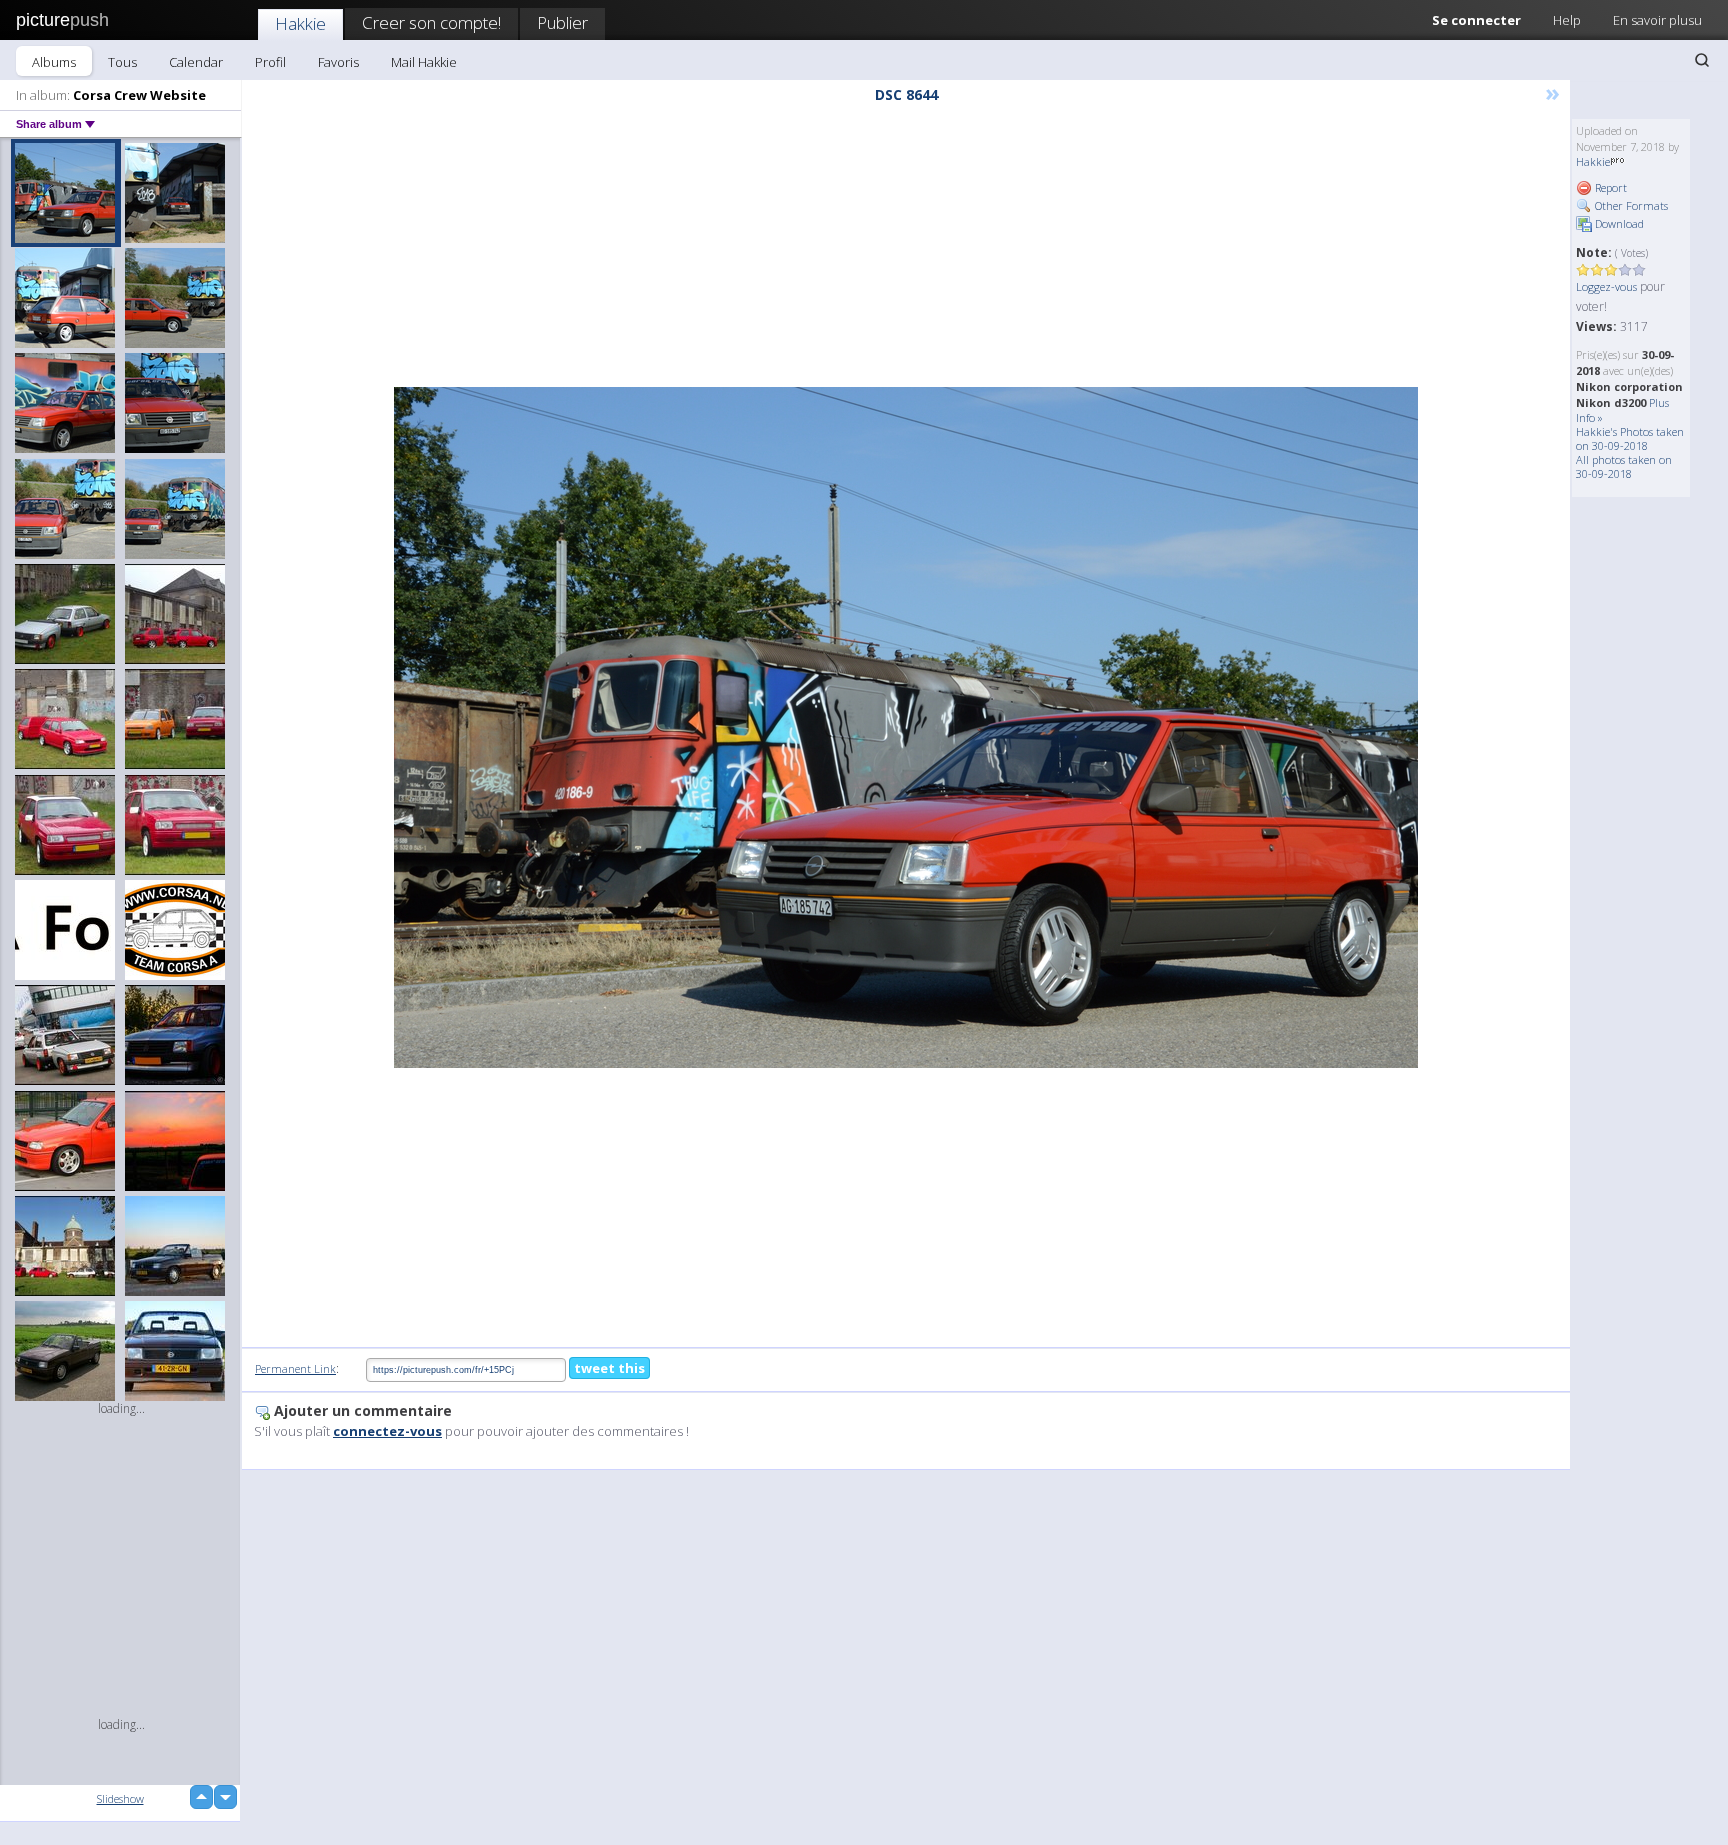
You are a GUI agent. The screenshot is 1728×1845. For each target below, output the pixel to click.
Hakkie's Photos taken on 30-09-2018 (1630, 438)
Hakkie (300, 23)
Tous (122, 62)
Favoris (338, 62)
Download (1618, 223)
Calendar (196, 62)
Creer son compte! (431, 22)
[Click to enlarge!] (906, 727)
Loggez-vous (1606, 286)
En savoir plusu (1657, 20)
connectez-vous (387, 1431)
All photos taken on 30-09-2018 (1624, 466)
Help (1567, 20)
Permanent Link (295, 1368)
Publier (562, 22)
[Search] (1702, 60)
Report (1609, 187)
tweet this (609, 1368)
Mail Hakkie (424, 62)
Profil (270, 62)
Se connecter (1476, 20)
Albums (54, 62)
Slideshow (120, 1798)
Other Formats (1630, 205)
